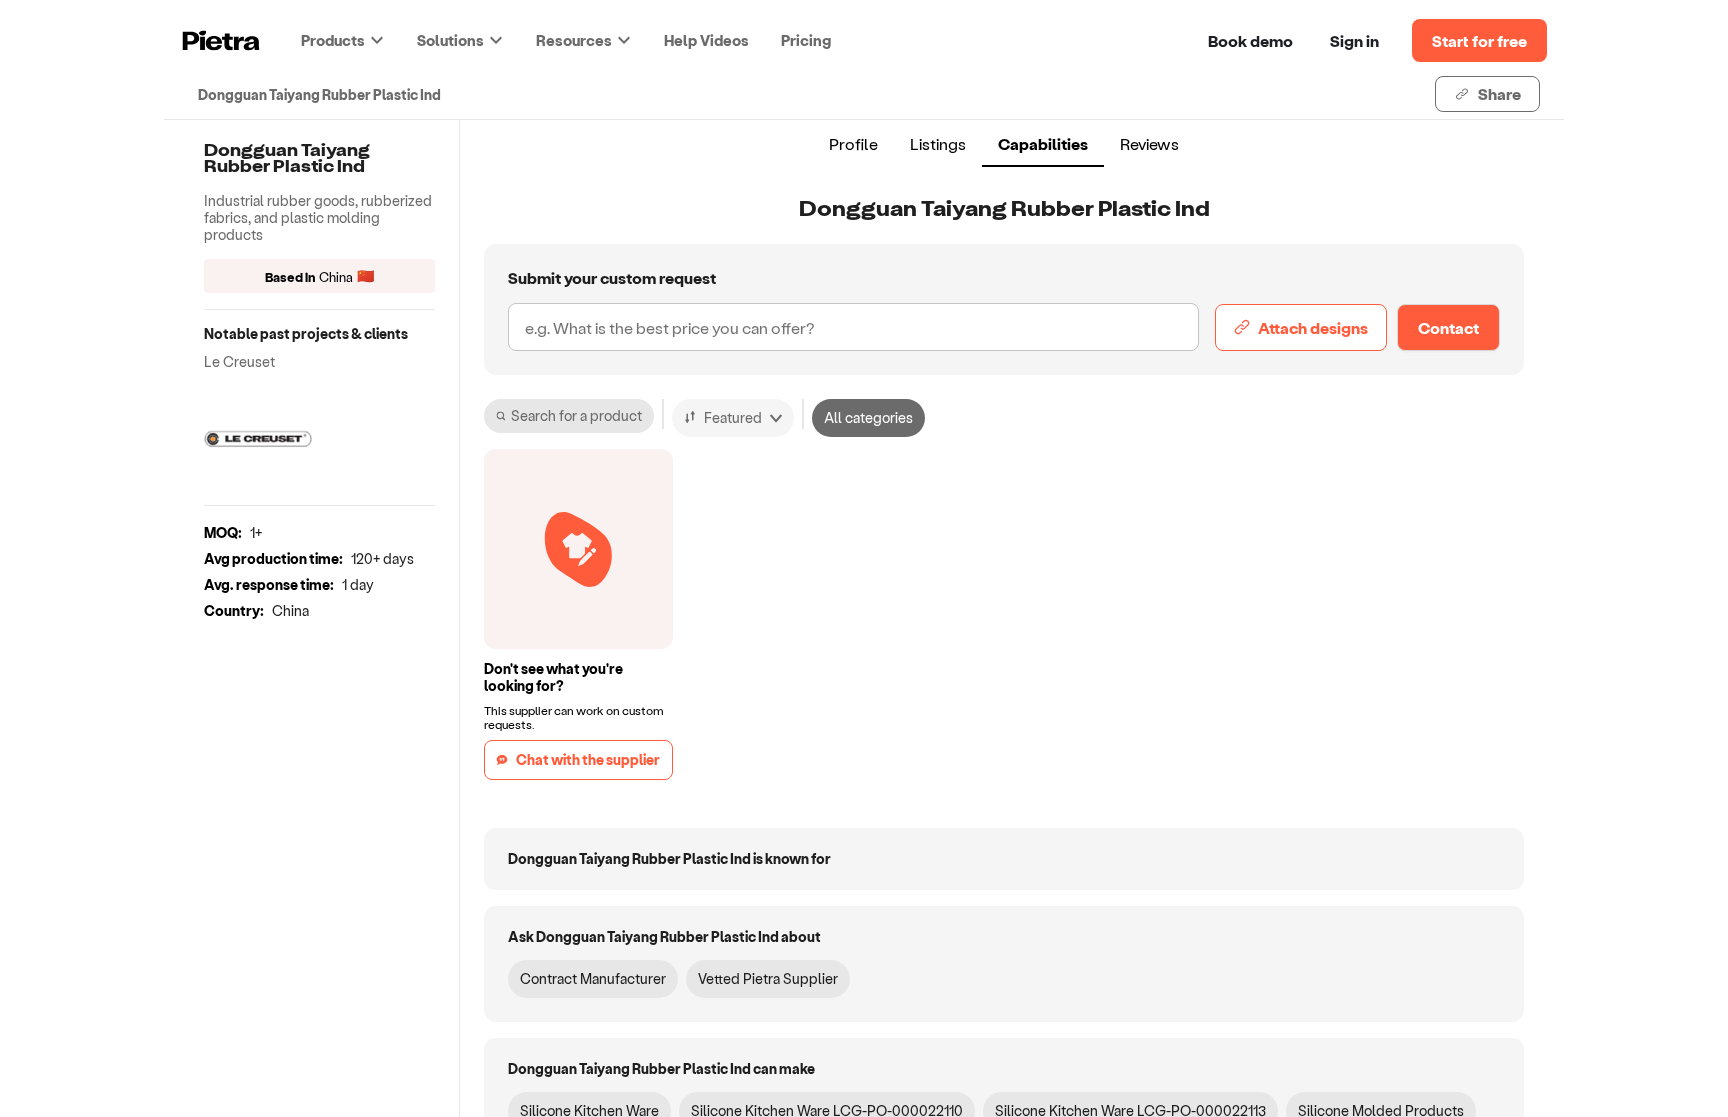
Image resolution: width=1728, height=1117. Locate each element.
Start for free (1479, 40)
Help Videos (706, 40)
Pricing (806, 40)
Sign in (1354, 40)
